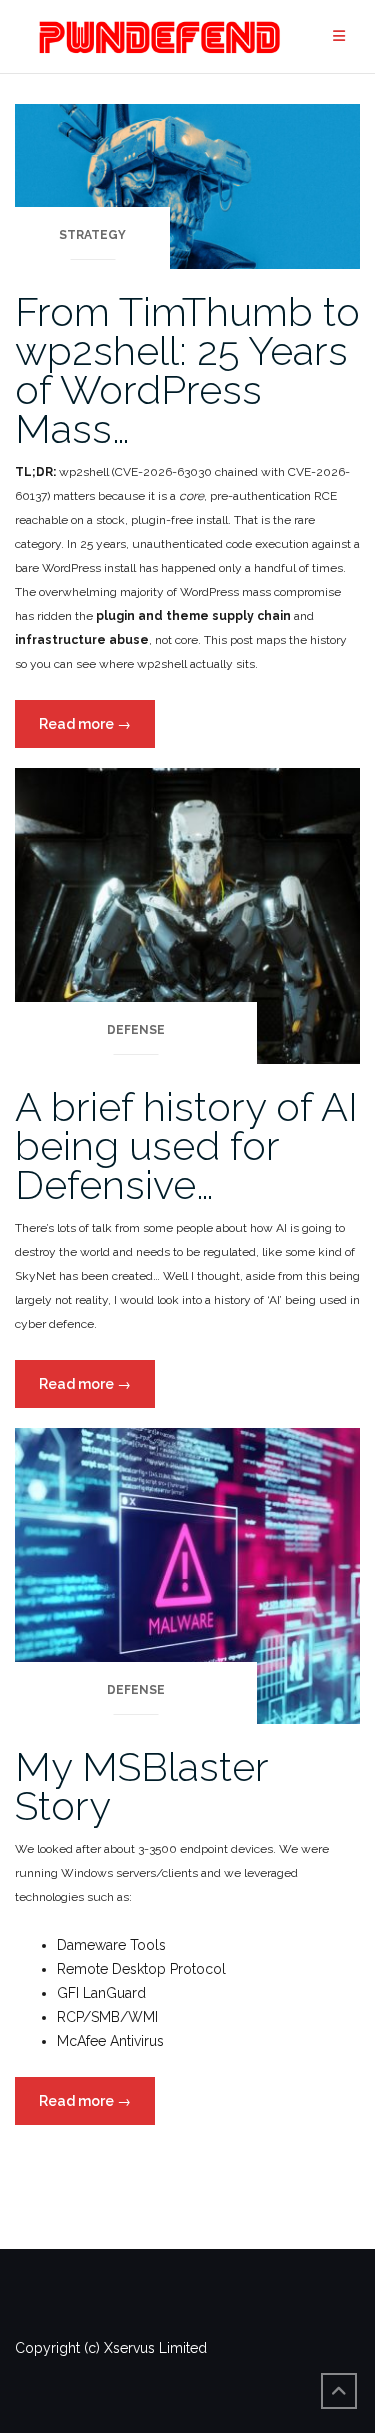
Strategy (92, 235)
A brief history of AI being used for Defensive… (186, 1145)
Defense (136, 1030)
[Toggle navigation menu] (339, 36)
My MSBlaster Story (141, 1786)
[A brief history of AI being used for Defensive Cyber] (187, 915)
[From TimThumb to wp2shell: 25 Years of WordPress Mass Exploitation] (187, 185)
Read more (97, 731)
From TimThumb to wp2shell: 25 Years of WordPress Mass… (187, 370)
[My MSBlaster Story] (187, 1575)
